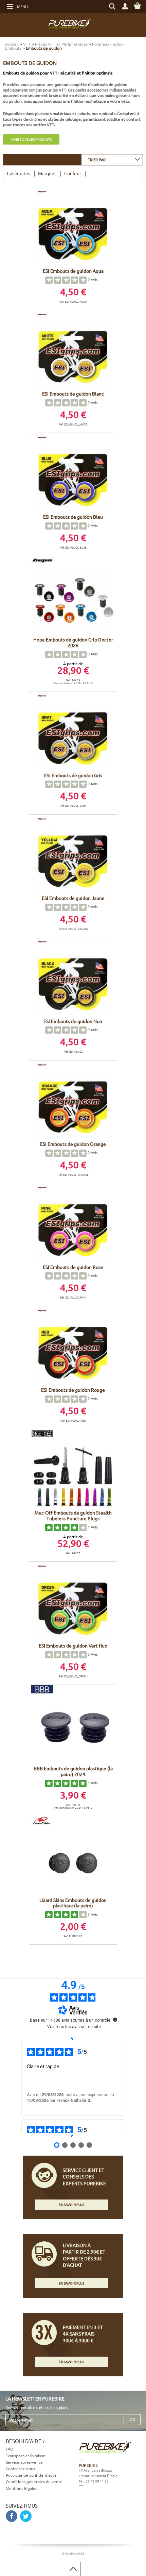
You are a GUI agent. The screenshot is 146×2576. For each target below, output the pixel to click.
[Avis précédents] (73, 2038)
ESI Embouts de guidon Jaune (73, 898)
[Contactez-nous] (109, 2516)
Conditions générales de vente (34, 2481)
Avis (93, 279)
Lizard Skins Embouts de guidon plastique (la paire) (73, 1903)
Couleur (73, 173)
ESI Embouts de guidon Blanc (73, 394)
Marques (47, 173)
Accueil (12, 44)
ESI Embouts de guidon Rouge (73, 1390)
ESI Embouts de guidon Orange (73, 1144)
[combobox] (112, 159)
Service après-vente (24, 2462)
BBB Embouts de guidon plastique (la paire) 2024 (73, 1771)
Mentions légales (21, 2488)
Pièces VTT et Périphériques (61, 44)
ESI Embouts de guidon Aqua (73, 271)
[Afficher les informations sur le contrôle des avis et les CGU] (115, 2020)
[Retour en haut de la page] (73, 2569)
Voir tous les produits (31, 139)
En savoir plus (71, 2204)
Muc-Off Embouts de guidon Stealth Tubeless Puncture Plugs (73, 1515)
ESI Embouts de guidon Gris (73, 775)
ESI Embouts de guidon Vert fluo (73, 1645)
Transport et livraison (26, 2456)
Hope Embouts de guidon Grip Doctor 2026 (73, 642)
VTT (27, 44)
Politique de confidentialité (31, 2475)
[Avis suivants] (73, 2136)
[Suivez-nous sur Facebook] (12, 2516)
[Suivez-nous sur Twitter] (26, 2516)
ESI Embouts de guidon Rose (73, 1267)
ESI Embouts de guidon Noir (73, 1021)
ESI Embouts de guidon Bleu (73, 517)
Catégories (19, 173)
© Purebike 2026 (73, 2553)
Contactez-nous (20, 2469)
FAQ (10, 2449)
